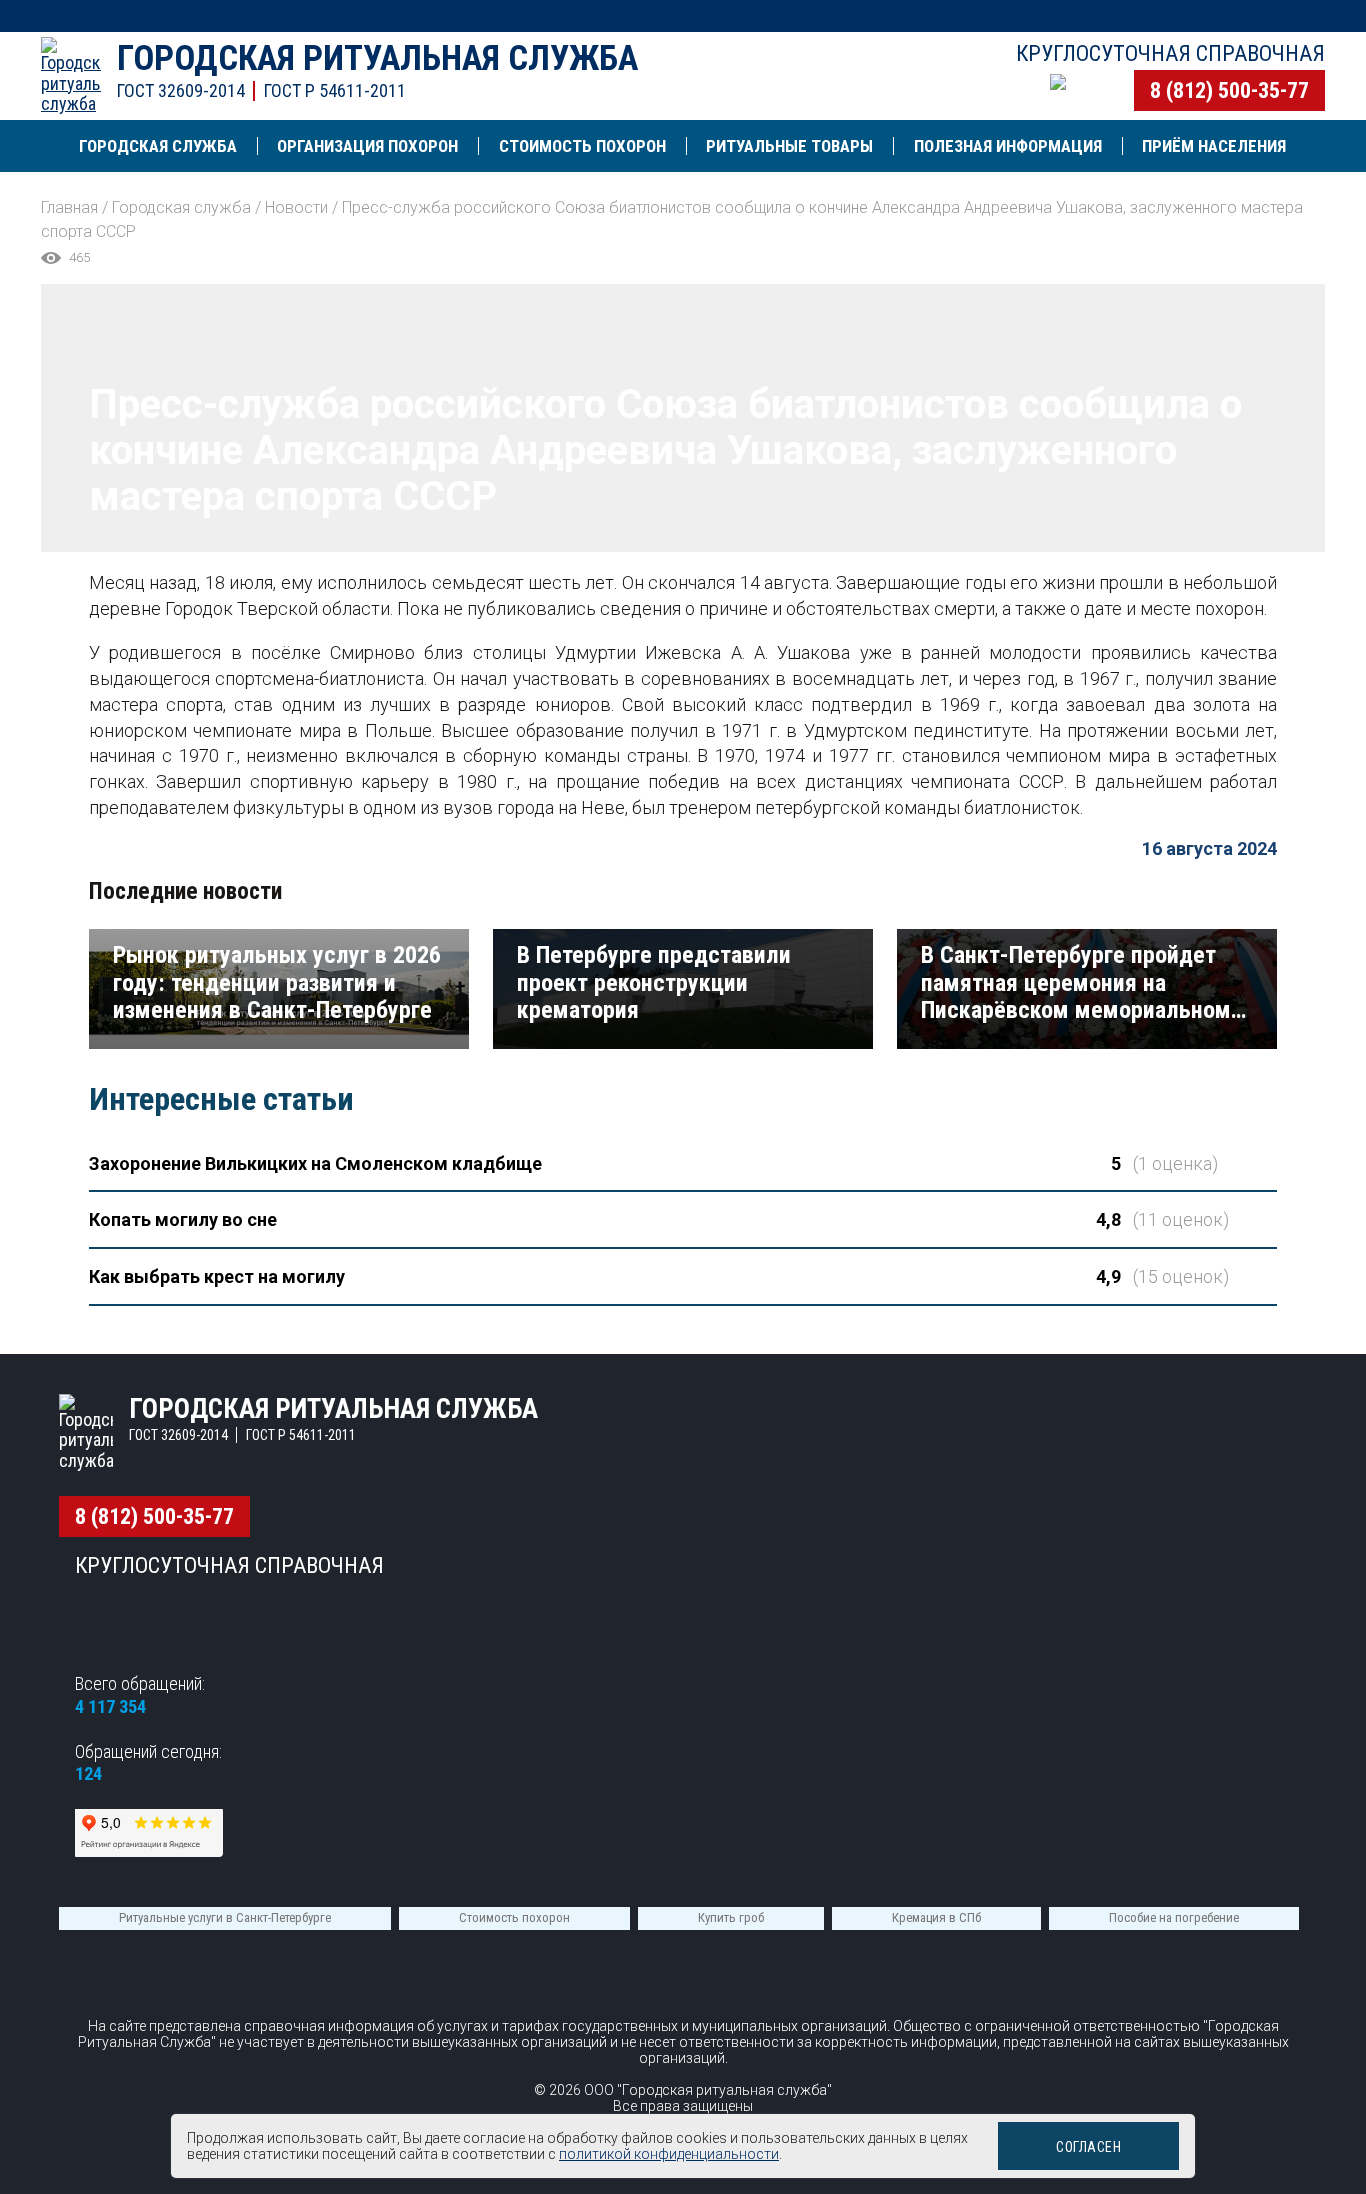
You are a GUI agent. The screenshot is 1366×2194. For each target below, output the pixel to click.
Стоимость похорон (514, 1917)
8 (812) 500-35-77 (1229, 90)
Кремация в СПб (936, 1917)
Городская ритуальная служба (377, 58)
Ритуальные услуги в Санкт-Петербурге (225, 1917)
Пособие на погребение (1174, 1917)
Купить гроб (731, 1917)
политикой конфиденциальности (669, 2154)
